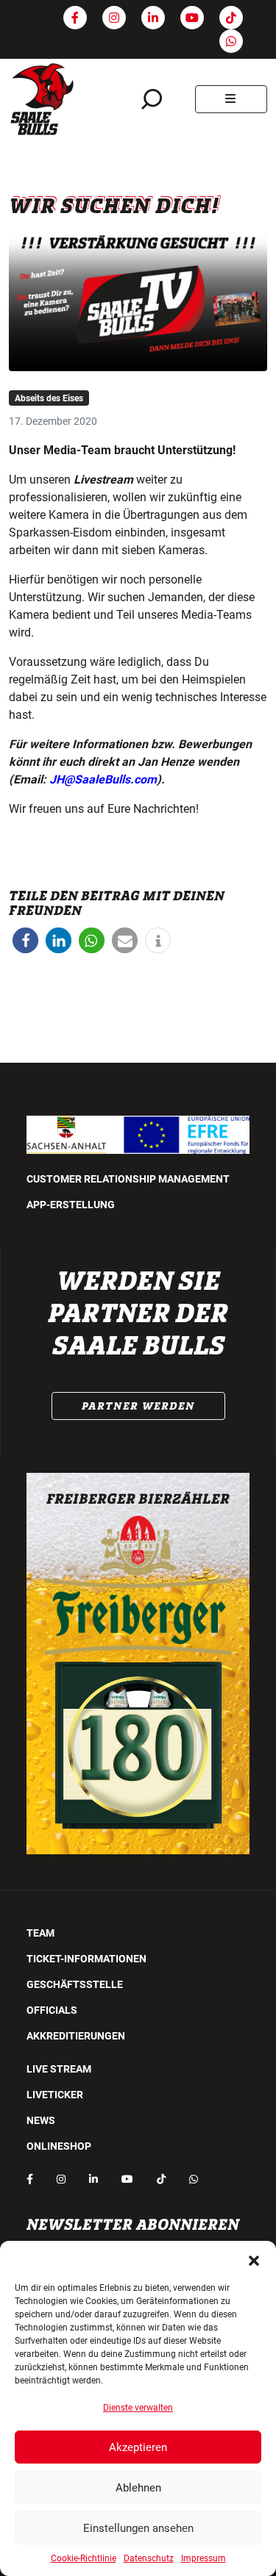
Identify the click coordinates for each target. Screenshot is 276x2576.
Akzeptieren (138, 2447)
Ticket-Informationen (86, 1959)
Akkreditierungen (76, 2036)
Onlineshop (59, 2146)
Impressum (204, 2558)
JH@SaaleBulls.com (103, 779)
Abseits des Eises (49, 398)
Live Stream (59, 2069)
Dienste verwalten (138, 2408)
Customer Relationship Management (128, 1179)
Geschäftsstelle (75, 1984)
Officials (52, 2010)
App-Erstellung (71, 1205)
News (41, 2120)
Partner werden (138, 1406)
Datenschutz (149, 2558)
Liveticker (55, 2095)
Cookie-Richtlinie (84, 2558)
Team (40, 1933)
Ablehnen (138, 2488)
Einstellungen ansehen (138, 2528)
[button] (254, 2259)
